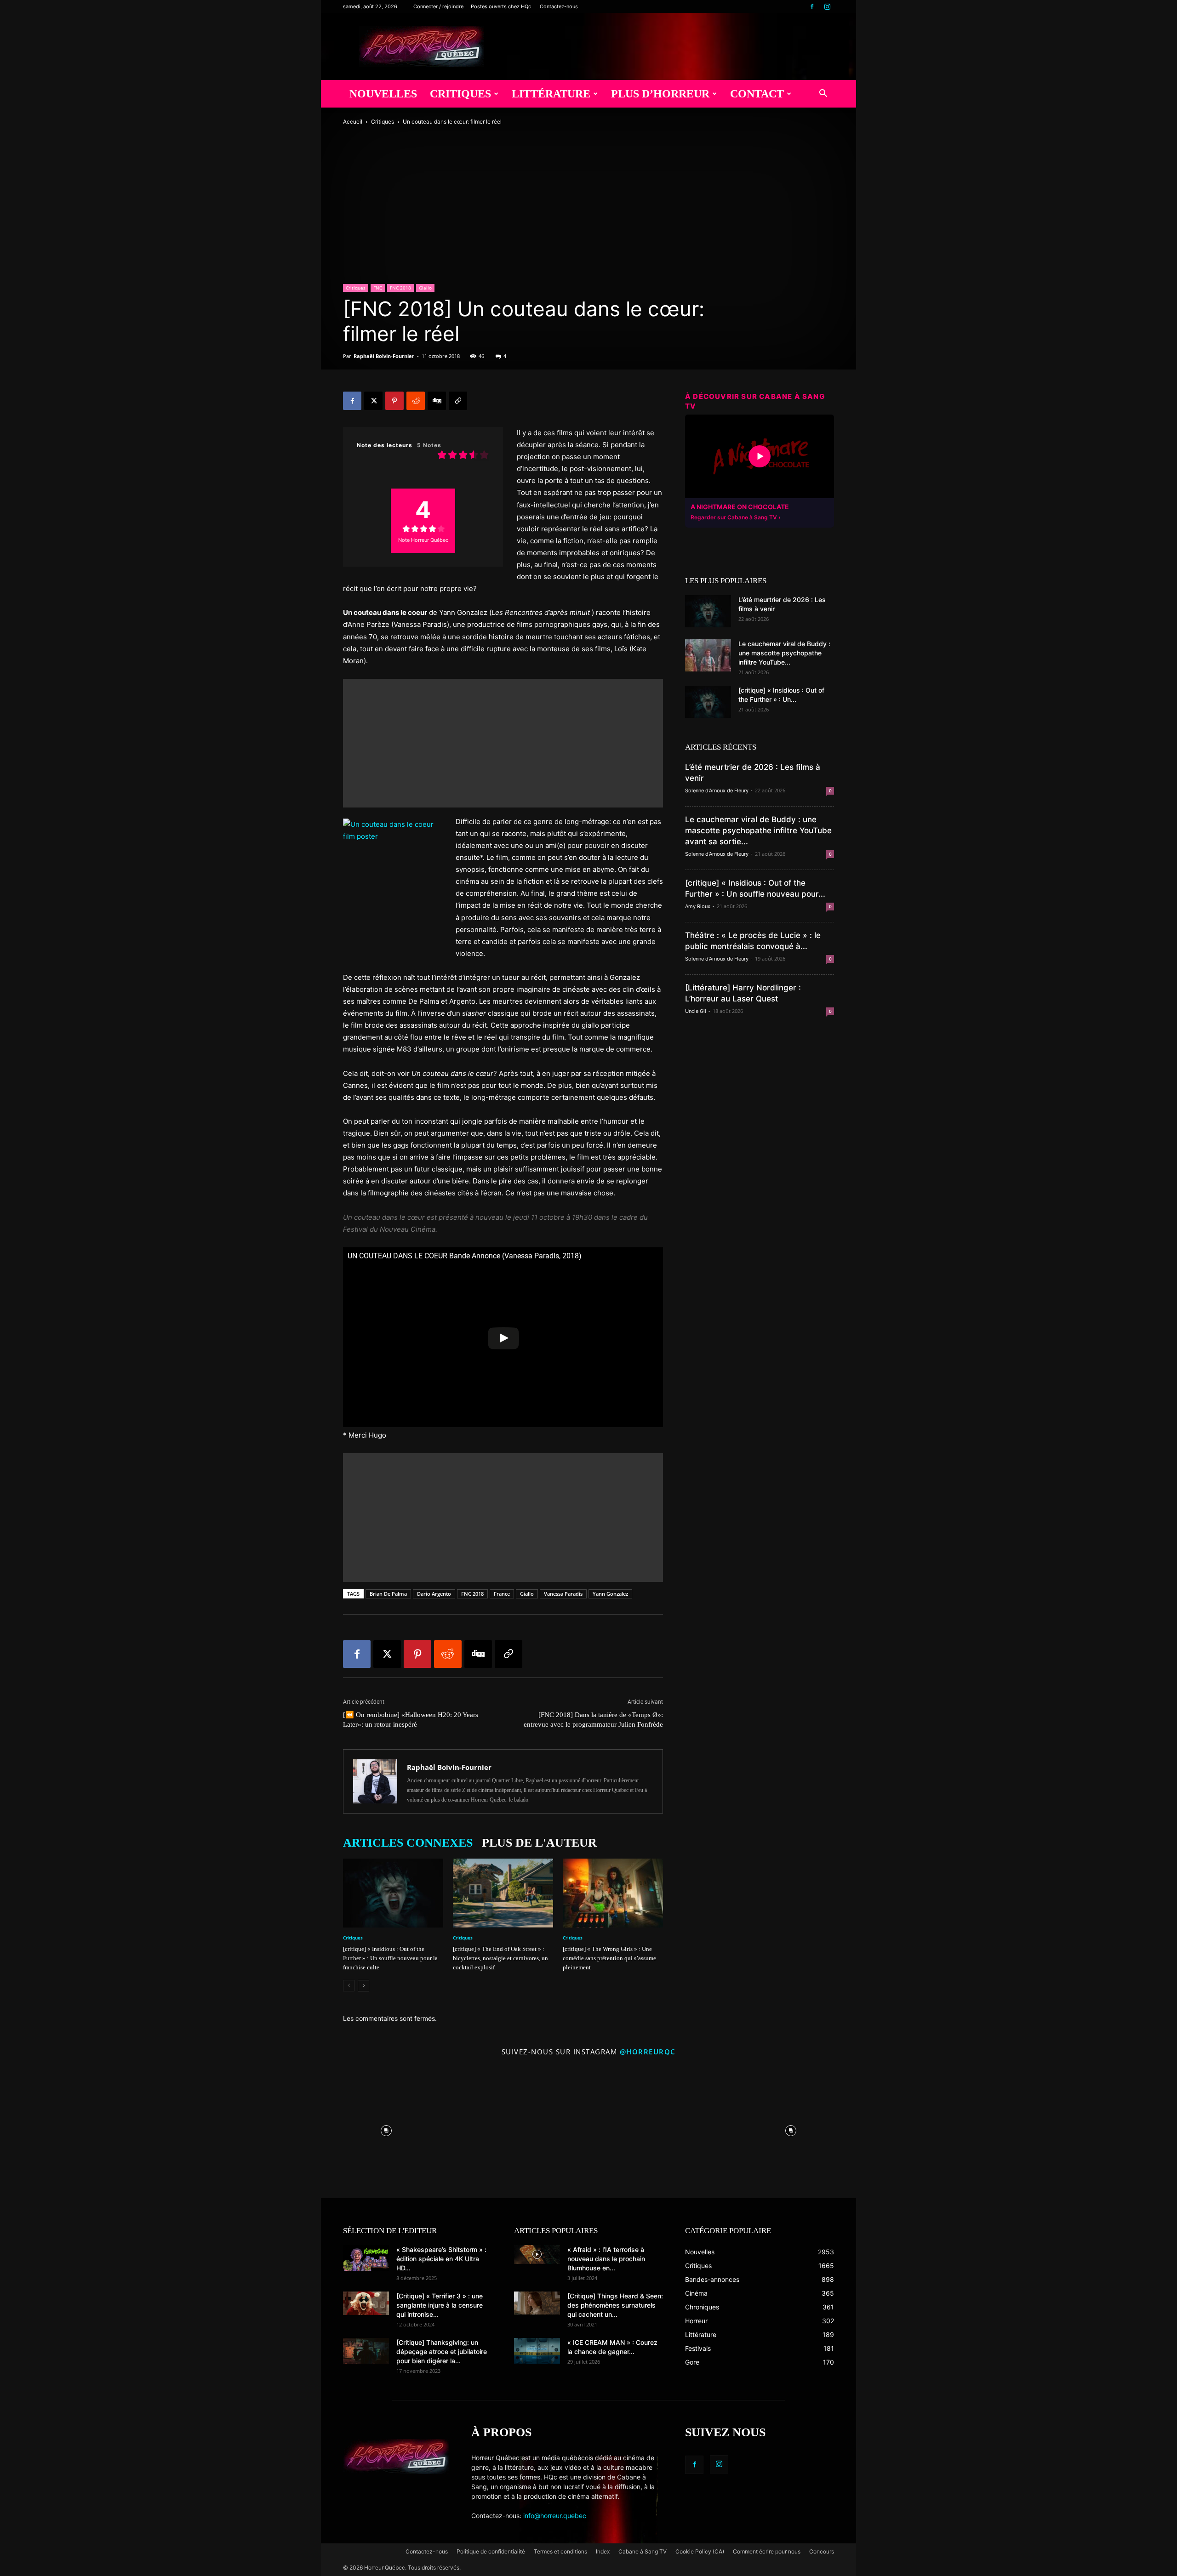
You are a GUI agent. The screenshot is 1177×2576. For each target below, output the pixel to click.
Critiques (460, 94)
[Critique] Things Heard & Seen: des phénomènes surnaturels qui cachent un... (615, 2305)
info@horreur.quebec (555, 2516)
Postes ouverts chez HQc (501, 6)
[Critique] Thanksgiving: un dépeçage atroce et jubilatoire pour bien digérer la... (442, 2351)
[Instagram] (827, 6)
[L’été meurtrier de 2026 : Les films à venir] (708, 611)
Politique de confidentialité (491, 2551)
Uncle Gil (696, 1011)
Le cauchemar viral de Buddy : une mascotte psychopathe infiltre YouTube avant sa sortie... (758, 830)
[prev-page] (349, 1986)
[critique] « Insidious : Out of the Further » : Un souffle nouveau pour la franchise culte (390, 1958)
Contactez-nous (559, 6)
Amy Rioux (698, 906)
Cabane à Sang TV (643, 2551)
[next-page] (363, 1986)
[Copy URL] (458, 401)
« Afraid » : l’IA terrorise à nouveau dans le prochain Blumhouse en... (606, 2259)
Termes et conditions (560, 2551)
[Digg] (437, 401)
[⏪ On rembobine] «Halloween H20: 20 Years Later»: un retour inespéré (411, 1720)
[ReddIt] (416, 401)
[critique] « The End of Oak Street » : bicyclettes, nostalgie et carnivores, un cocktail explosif (500, 1958)
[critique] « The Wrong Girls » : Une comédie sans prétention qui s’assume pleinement (609, 1958)
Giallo (425, 288)
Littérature (551, 94)
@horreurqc (648, 2052)
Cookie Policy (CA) (700, 2551)
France (502, 1594)
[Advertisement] (503, 743)
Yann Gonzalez (610, 1594)
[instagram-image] (386, 2128)
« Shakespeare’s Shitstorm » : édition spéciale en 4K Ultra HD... (441, 2259)
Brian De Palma (388, 1594)
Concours (822, 2551)
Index (603, 2551)
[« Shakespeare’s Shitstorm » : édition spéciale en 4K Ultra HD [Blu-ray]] (366, 2258)
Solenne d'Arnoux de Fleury (717, 790)
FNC (378, 288)
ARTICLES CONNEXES (408, 1843)
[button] (823, 94)
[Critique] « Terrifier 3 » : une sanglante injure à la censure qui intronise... (440, 2305)
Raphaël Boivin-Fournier (384, 356)
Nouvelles (383, 94)
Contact (757, 94)
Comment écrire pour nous (767, 2551)
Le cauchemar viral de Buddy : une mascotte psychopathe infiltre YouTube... (784, 653)
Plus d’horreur (660, 94)
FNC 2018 (400, 288)
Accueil (353, 122)
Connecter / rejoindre (438, 6)
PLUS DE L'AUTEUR (539, 1843)
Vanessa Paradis (563, 1594)
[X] (373, 401)
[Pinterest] (394, 401)
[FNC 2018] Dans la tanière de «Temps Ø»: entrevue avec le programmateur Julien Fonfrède (593, 1720)
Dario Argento (434, 1594)
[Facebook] (812, 6)
